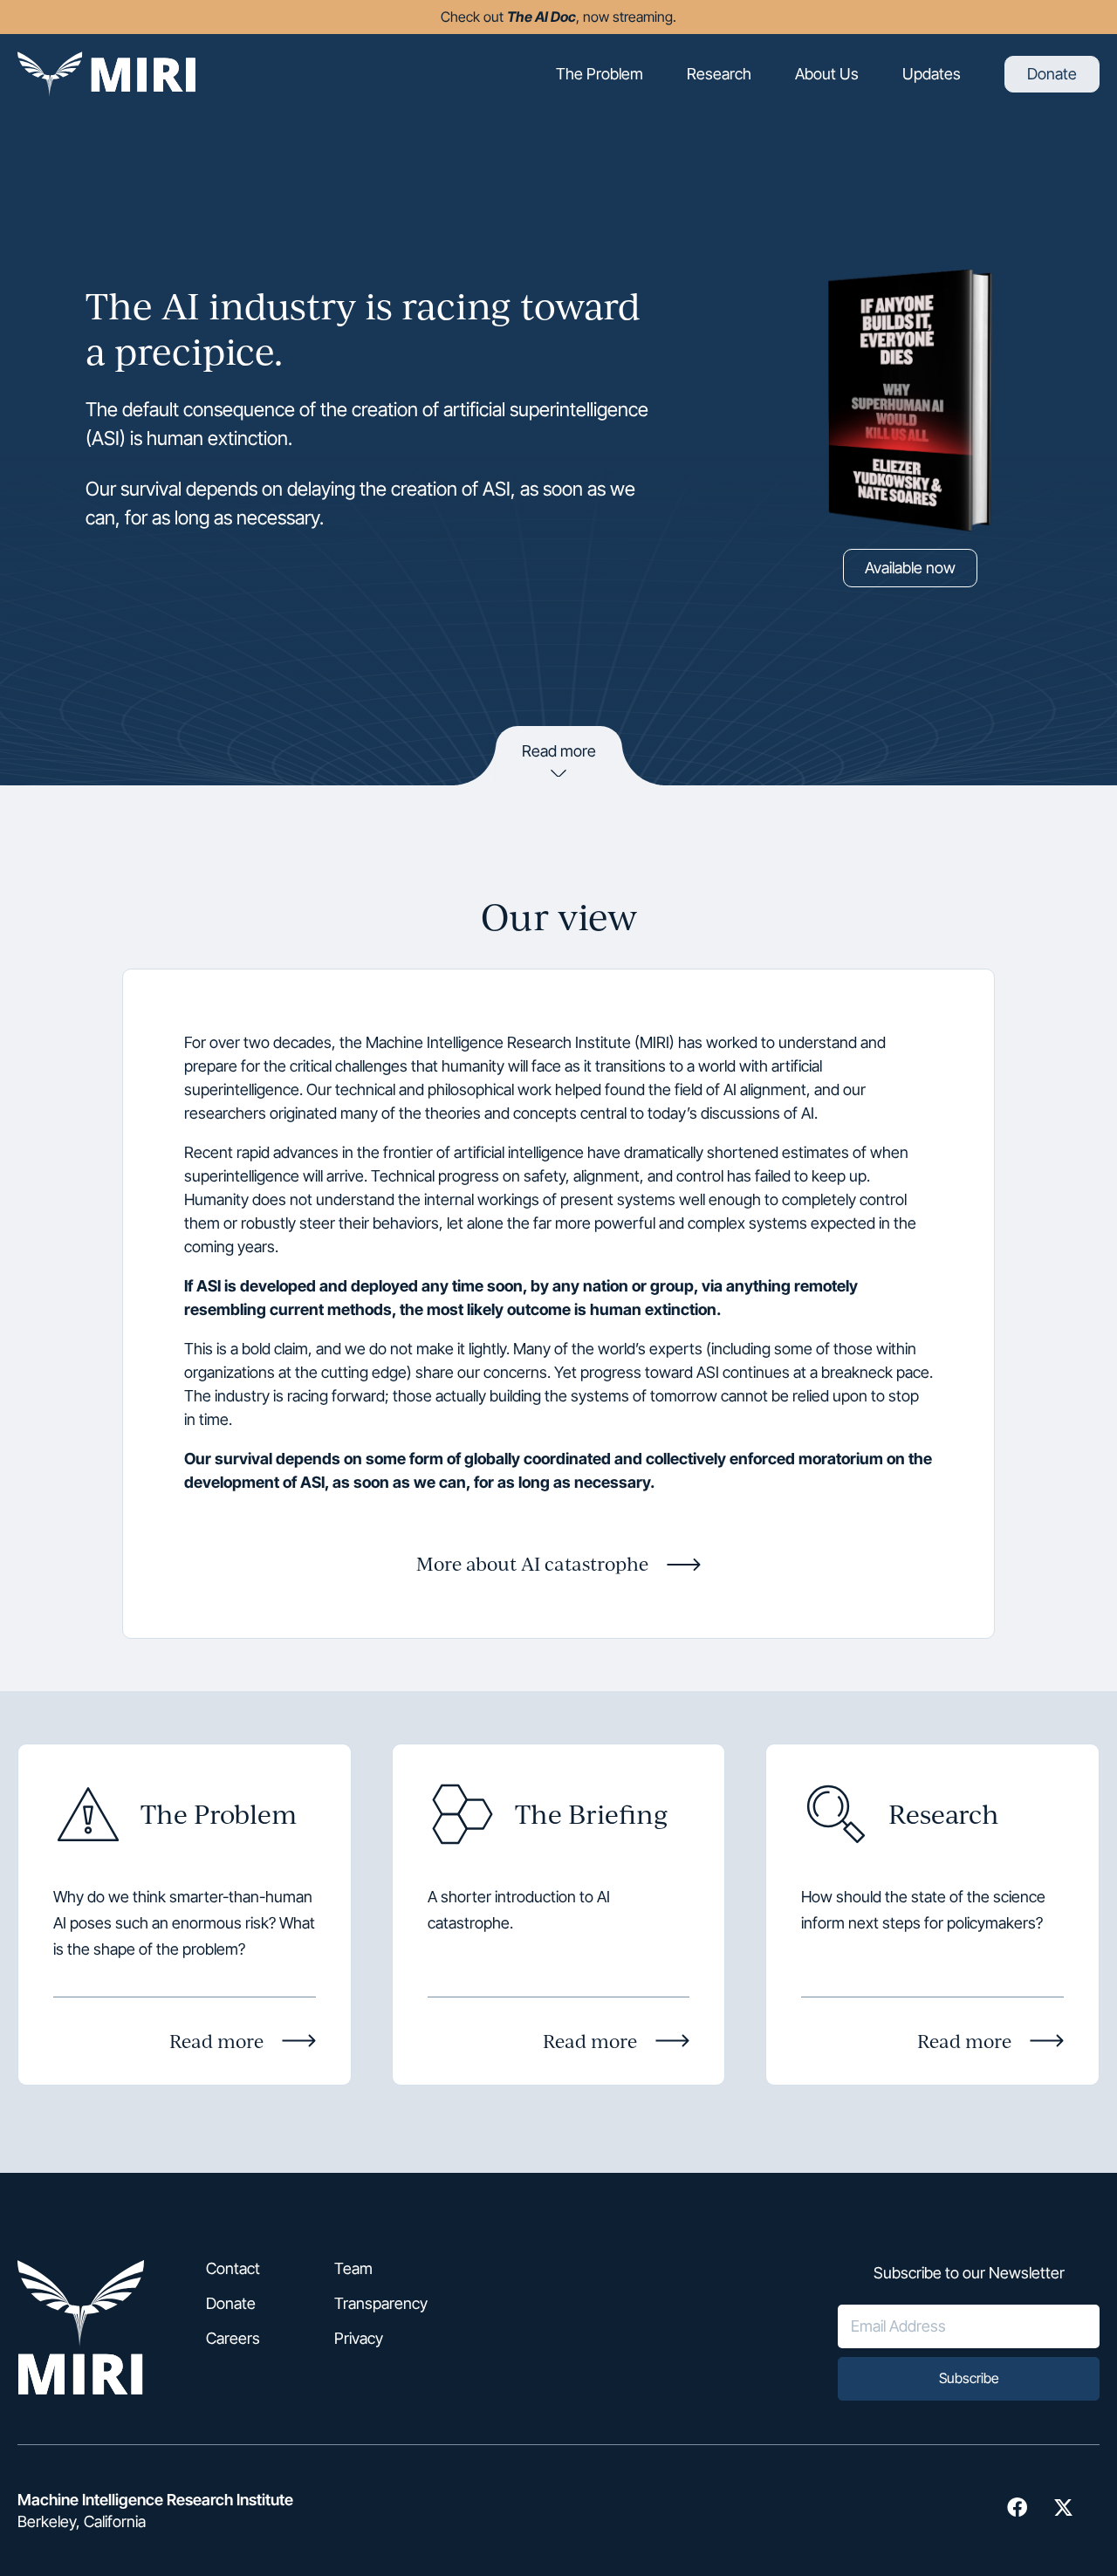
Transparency (381, 2304)
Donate (1052, 74)
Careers (233, 2339)
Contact (233, 2269)
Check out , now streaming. (558, 17)
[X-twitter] (1063, 2507)
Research (719, 74)
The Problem (600, 74)
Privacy (359, 2339)
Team (353, 2269)
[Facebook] (1017, 2507)
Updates (932, 74)
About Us (827, 74)
